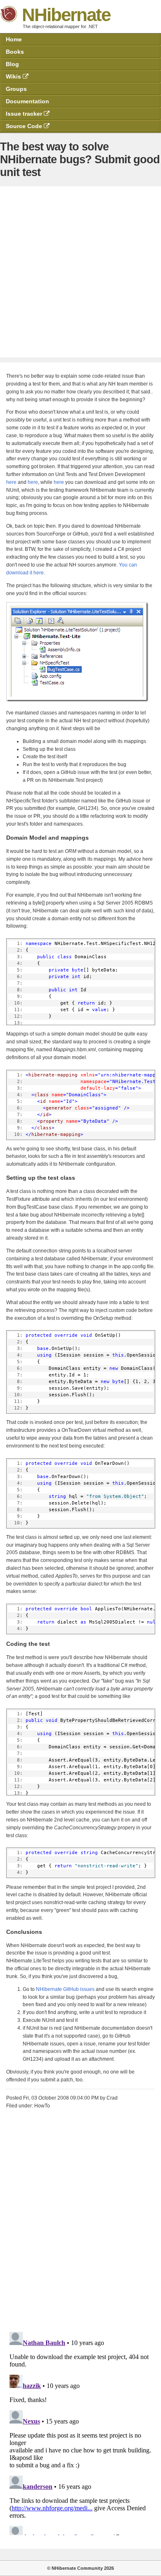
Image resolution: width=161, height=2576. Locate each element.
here (11, 482)
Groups (16, 89)
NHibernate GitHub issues (65, 1989)
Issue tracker (25, 114)
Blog (12, 64)
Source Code (25, 126)
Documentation (27, 101)
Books (15, 52)
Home (14, 39)
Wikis (14, 76)
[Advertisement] (80, 272)
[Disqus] (80, 2218)
